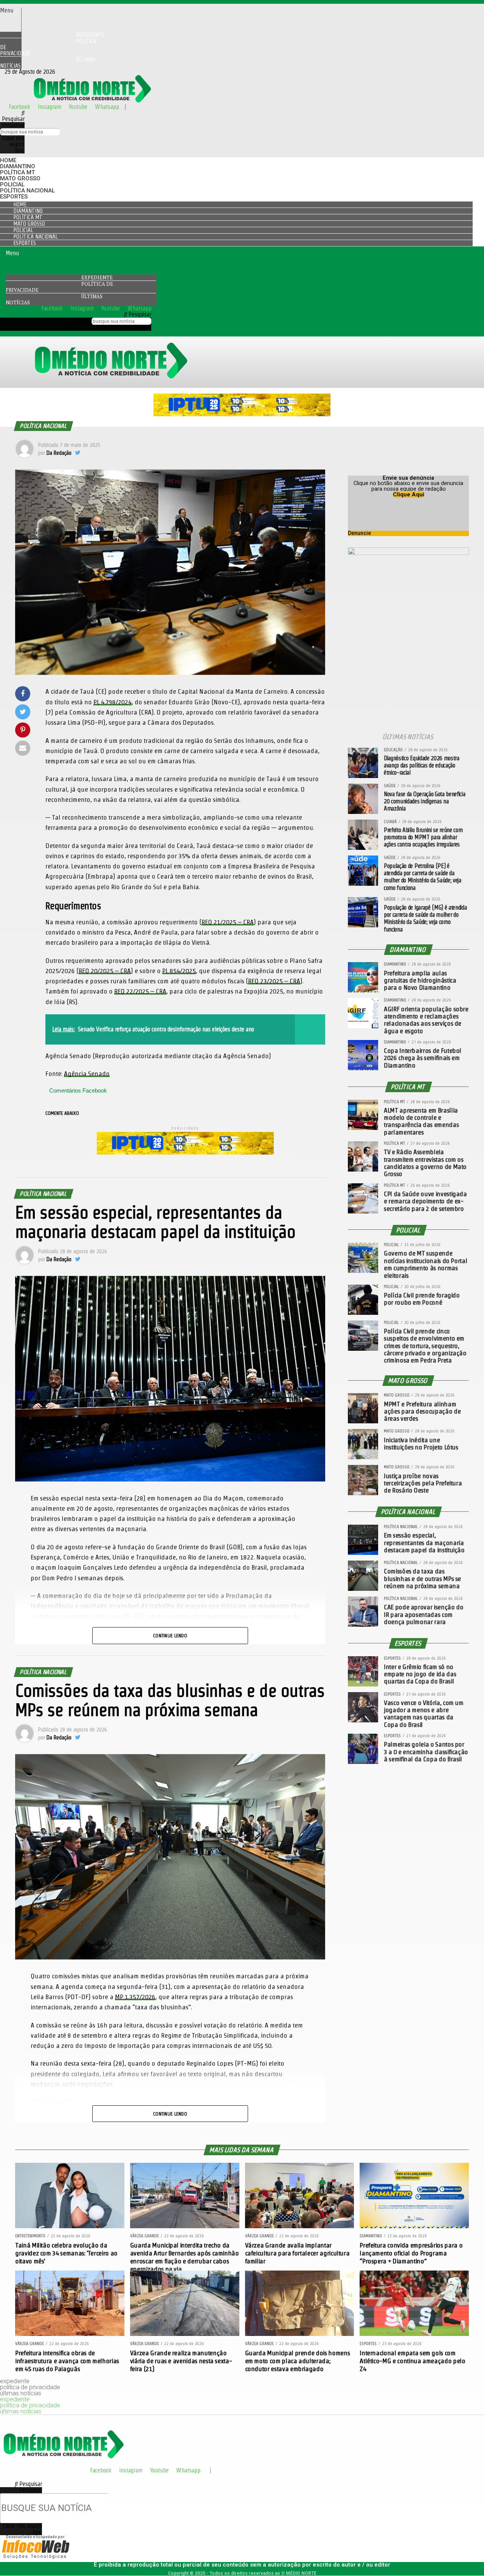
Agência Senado (87, 1073)
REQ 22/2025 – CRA (140, 991)
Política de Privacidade (48, 47)
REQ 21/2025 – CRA (228, 922)
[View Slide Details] (242, 414)
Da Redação (59, 453)
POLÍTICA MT (17, 172)
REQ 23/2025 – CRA (274, 981)
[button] (11, 11)
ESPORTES (14, 197)
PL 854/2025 (179, 971)
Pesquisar (13, 125)
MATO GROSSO (20, 178)
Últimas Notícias (48, 63)
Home (8, 160)
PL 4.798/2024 (112, 702)
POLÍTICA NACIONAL (27, 191)
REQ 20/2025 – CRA (105, 971)
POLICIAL (12, 184)
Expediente (97, 277)
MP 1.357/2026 (135, 1997)
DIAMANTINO (18, 166)
